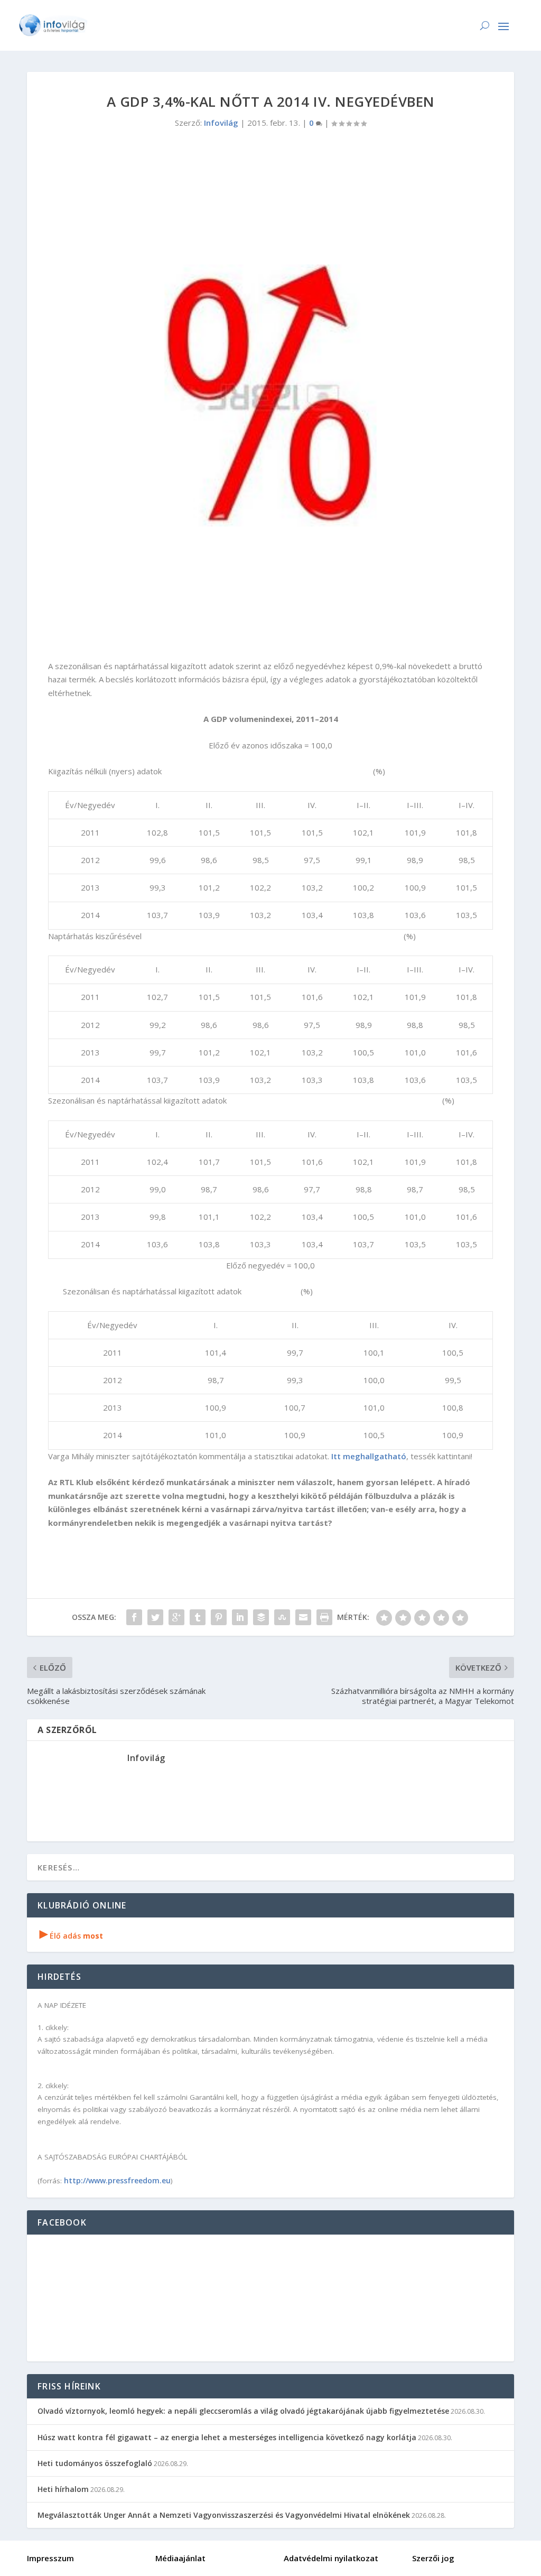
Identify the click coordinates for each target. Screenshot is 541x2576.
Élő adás (71, 1936)
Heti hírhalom (63, 2489)
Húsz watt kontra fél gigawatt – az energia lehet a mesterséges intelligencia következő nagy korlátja (227, 2437)
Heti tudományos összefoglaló (95, 2463)
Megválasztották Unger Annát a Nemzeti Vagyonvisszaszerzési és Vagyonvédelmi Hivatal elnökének (224, 2515)
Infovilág (221, 123)
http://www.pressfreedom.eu (117, 2180)
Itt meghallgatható (369, 1456)
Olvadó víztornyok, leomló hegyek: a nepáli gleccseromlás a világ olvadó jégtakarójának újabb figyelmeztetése (243, 2411)
